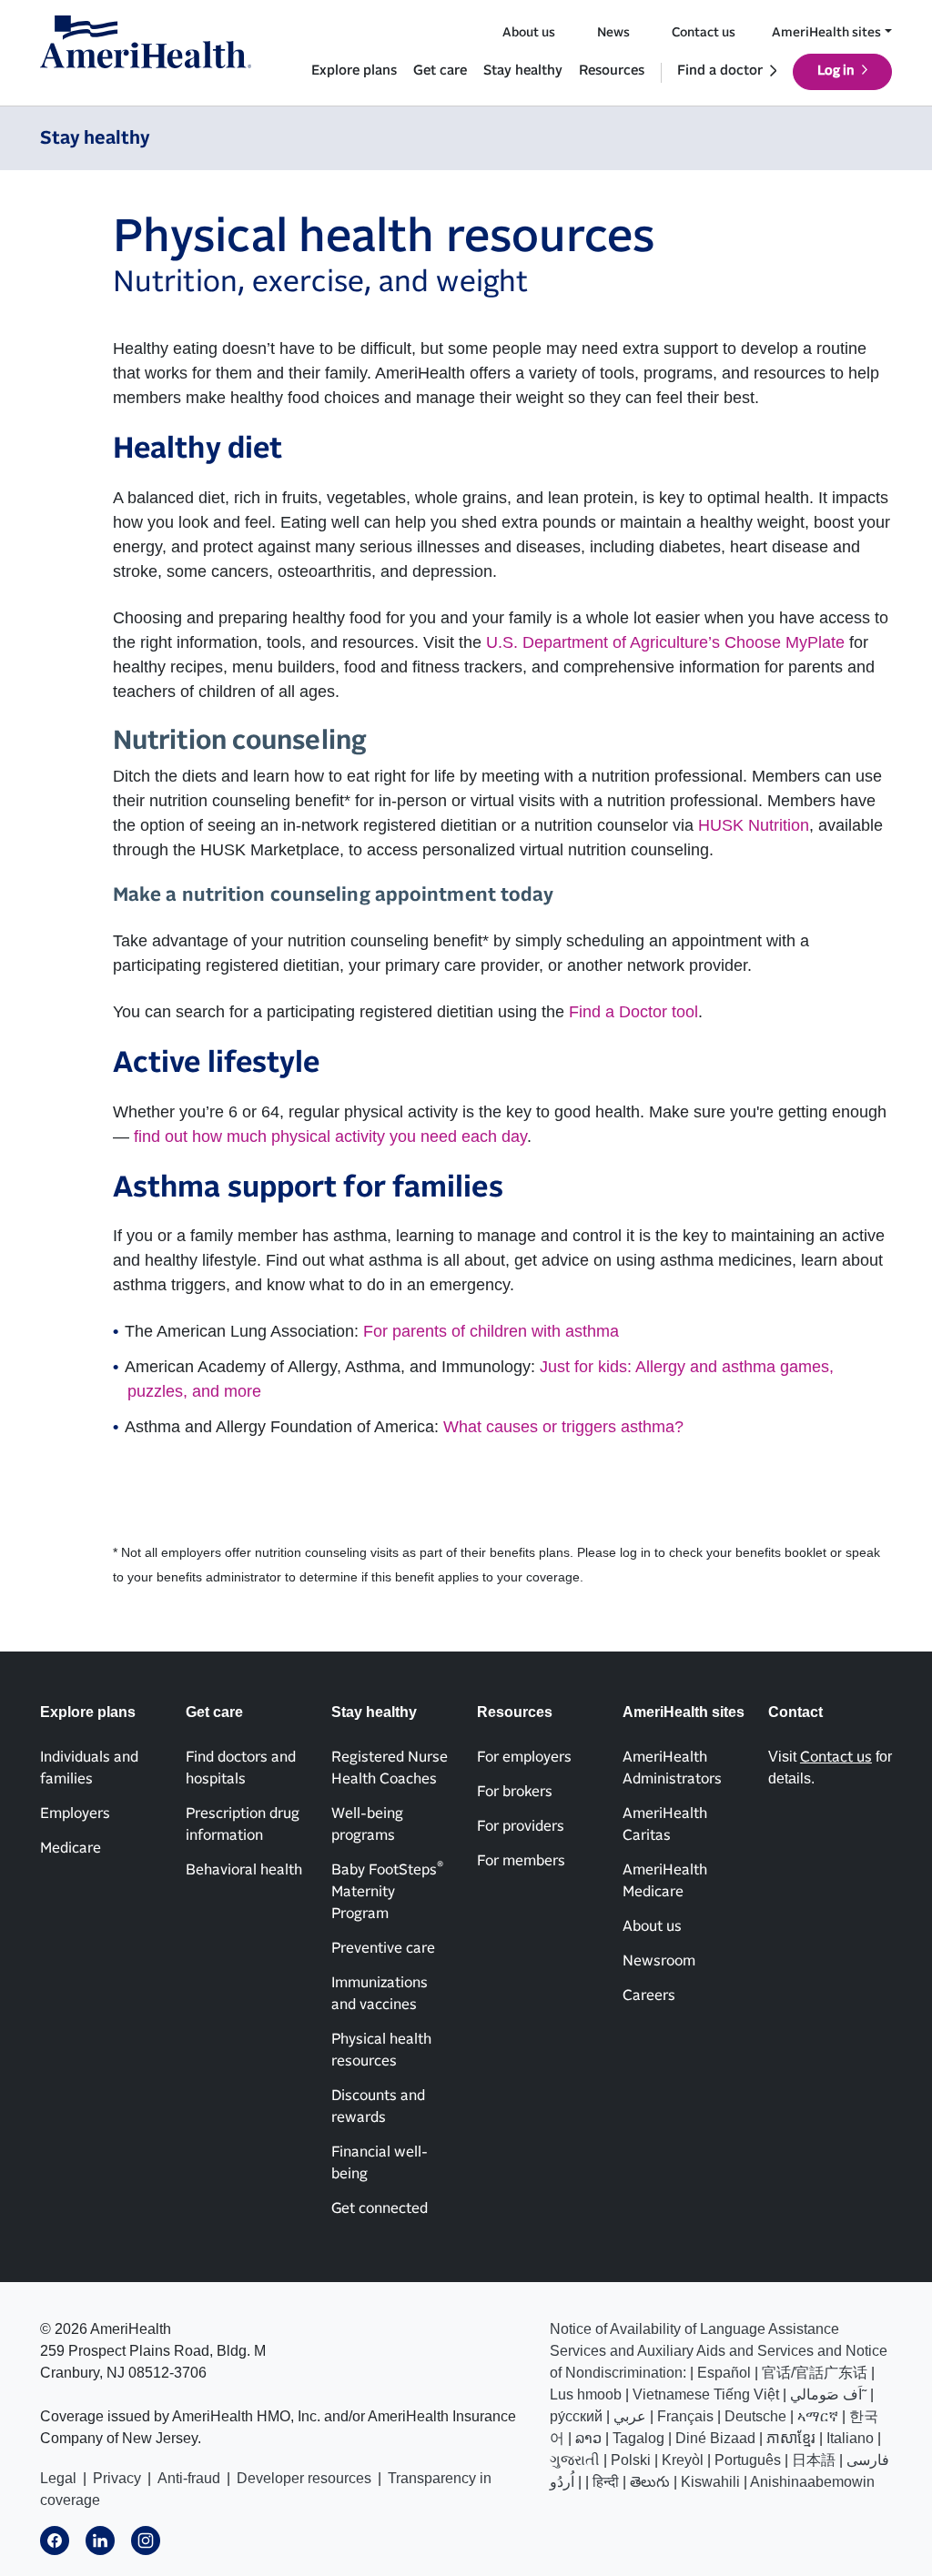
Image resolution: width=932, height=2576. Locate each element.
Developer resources (304, 2478)
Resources (612, 71)
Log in (836, 71)
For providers (521, 1826)
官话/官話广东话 (815, 2373)
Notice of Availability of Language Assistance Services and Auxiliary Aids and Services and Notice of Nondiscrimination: (719, 2351)
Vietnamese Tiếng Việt (706, 2394)
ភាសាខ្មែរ (791, 2438)
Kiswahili (710, 2482)
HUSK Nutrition (754, 825)
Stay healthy (523, 71)
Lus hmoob (586, 2394)
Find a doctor (720, 71)
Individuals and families (89, 1768)
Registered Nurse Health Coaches (390, 1768)
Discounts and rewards (378, 2106)
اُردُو (562, 2482)
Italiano (850, 2438)
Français (685, 2416)
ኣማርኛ (818, 2416)
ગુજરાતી (575, 2460)
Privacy (117, 2478)
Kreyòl (683, 2460)
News (613, 33)
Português (748, 2460)
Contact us (704, 33)
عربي (630, 2416)
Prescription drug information (243, 1824)
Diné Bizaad (715, 2438)
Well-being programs (367, 1824)
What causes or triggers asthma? (563, 1427)
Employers (75, 1813)
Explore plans (354, 71)
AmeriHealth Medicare (665, 1881)
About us (529, 33)
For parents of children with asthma (491, 1331)
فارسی (868, 2460)
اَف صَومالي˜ (828, 2394)
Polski (631, 2460)
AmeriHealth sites (826, 33)
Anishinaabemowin (812, 2482)
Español (724, 2373)
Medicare (71, 1848)
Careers (649, 1995)
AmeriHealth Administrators (672, 1768)
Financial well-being (380, 2163)
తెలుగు (650, 2482)
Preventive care (383, 1948)
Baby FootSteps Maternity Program (387, 1891)
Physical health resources (381, 2050)
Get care (440, 71)
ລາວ (588, 2438)
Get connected (380, 2208)
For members (521, 1861)
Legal (58, 2478)
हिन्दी (606, 2482)
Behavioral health (244, 1870)
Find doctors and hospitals (241, 1768)
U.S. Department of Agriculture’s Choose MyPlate (665, 642)
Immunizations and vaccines (380, 1994)
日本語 (814, 2460)
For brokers (515, 1792)
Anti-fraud (189, 2478)
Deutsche (755, 2416)
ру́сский (576, 2416)
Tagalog (638, 2438)
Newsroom (659, 1961)
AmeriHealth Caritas (665, 1824)
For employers (524, 1757)
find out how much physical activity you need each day (330, 1136)
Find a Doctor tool (633, 1012)
